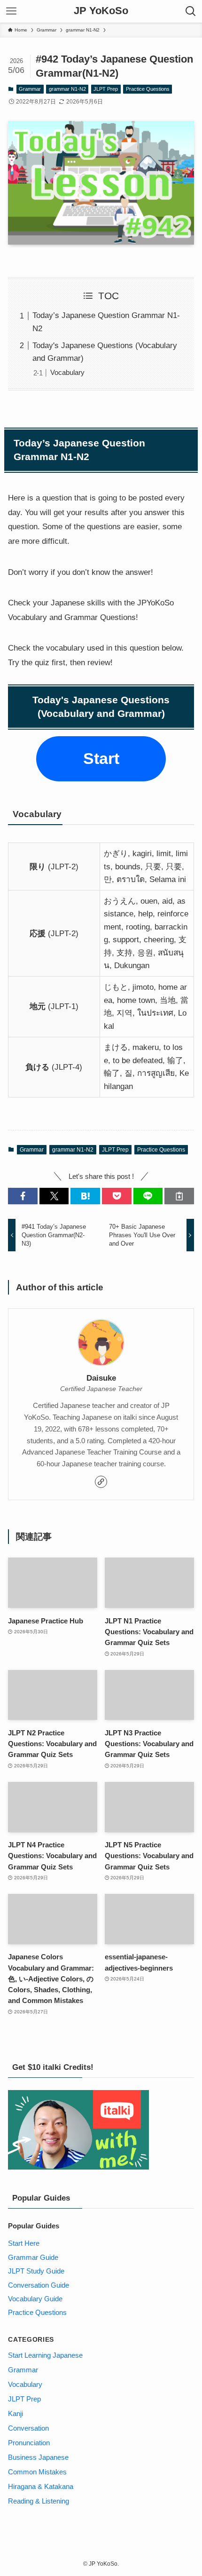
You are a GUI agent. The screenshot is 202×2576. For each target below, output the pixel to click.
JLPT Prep (106, 89)
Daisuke (101, 1378)
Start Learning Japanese (45, 2355)
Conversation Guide (39, 2285)
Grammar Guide (33, 2257)
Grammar (30, 89)
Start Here (24, 2243)
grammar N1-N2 (67, 89)
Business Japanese (38, 2457)
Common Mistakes (37, 2472)
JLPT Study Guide (36, 2271)
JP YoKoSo (101, 11)
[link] (101, 1482)
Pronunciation (29, 2443)
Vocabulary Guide (35, 2299)
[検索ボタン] (191, 11)
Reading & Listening (39, 2501)
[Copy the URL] (179, 1196)
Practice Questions (148, 89)
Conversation (28, 2428)
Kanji (16, 2413)
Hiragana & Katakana (41, 2486)
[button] (23, 1196)
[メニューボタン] (11, 11)
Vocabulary (67, 372)
